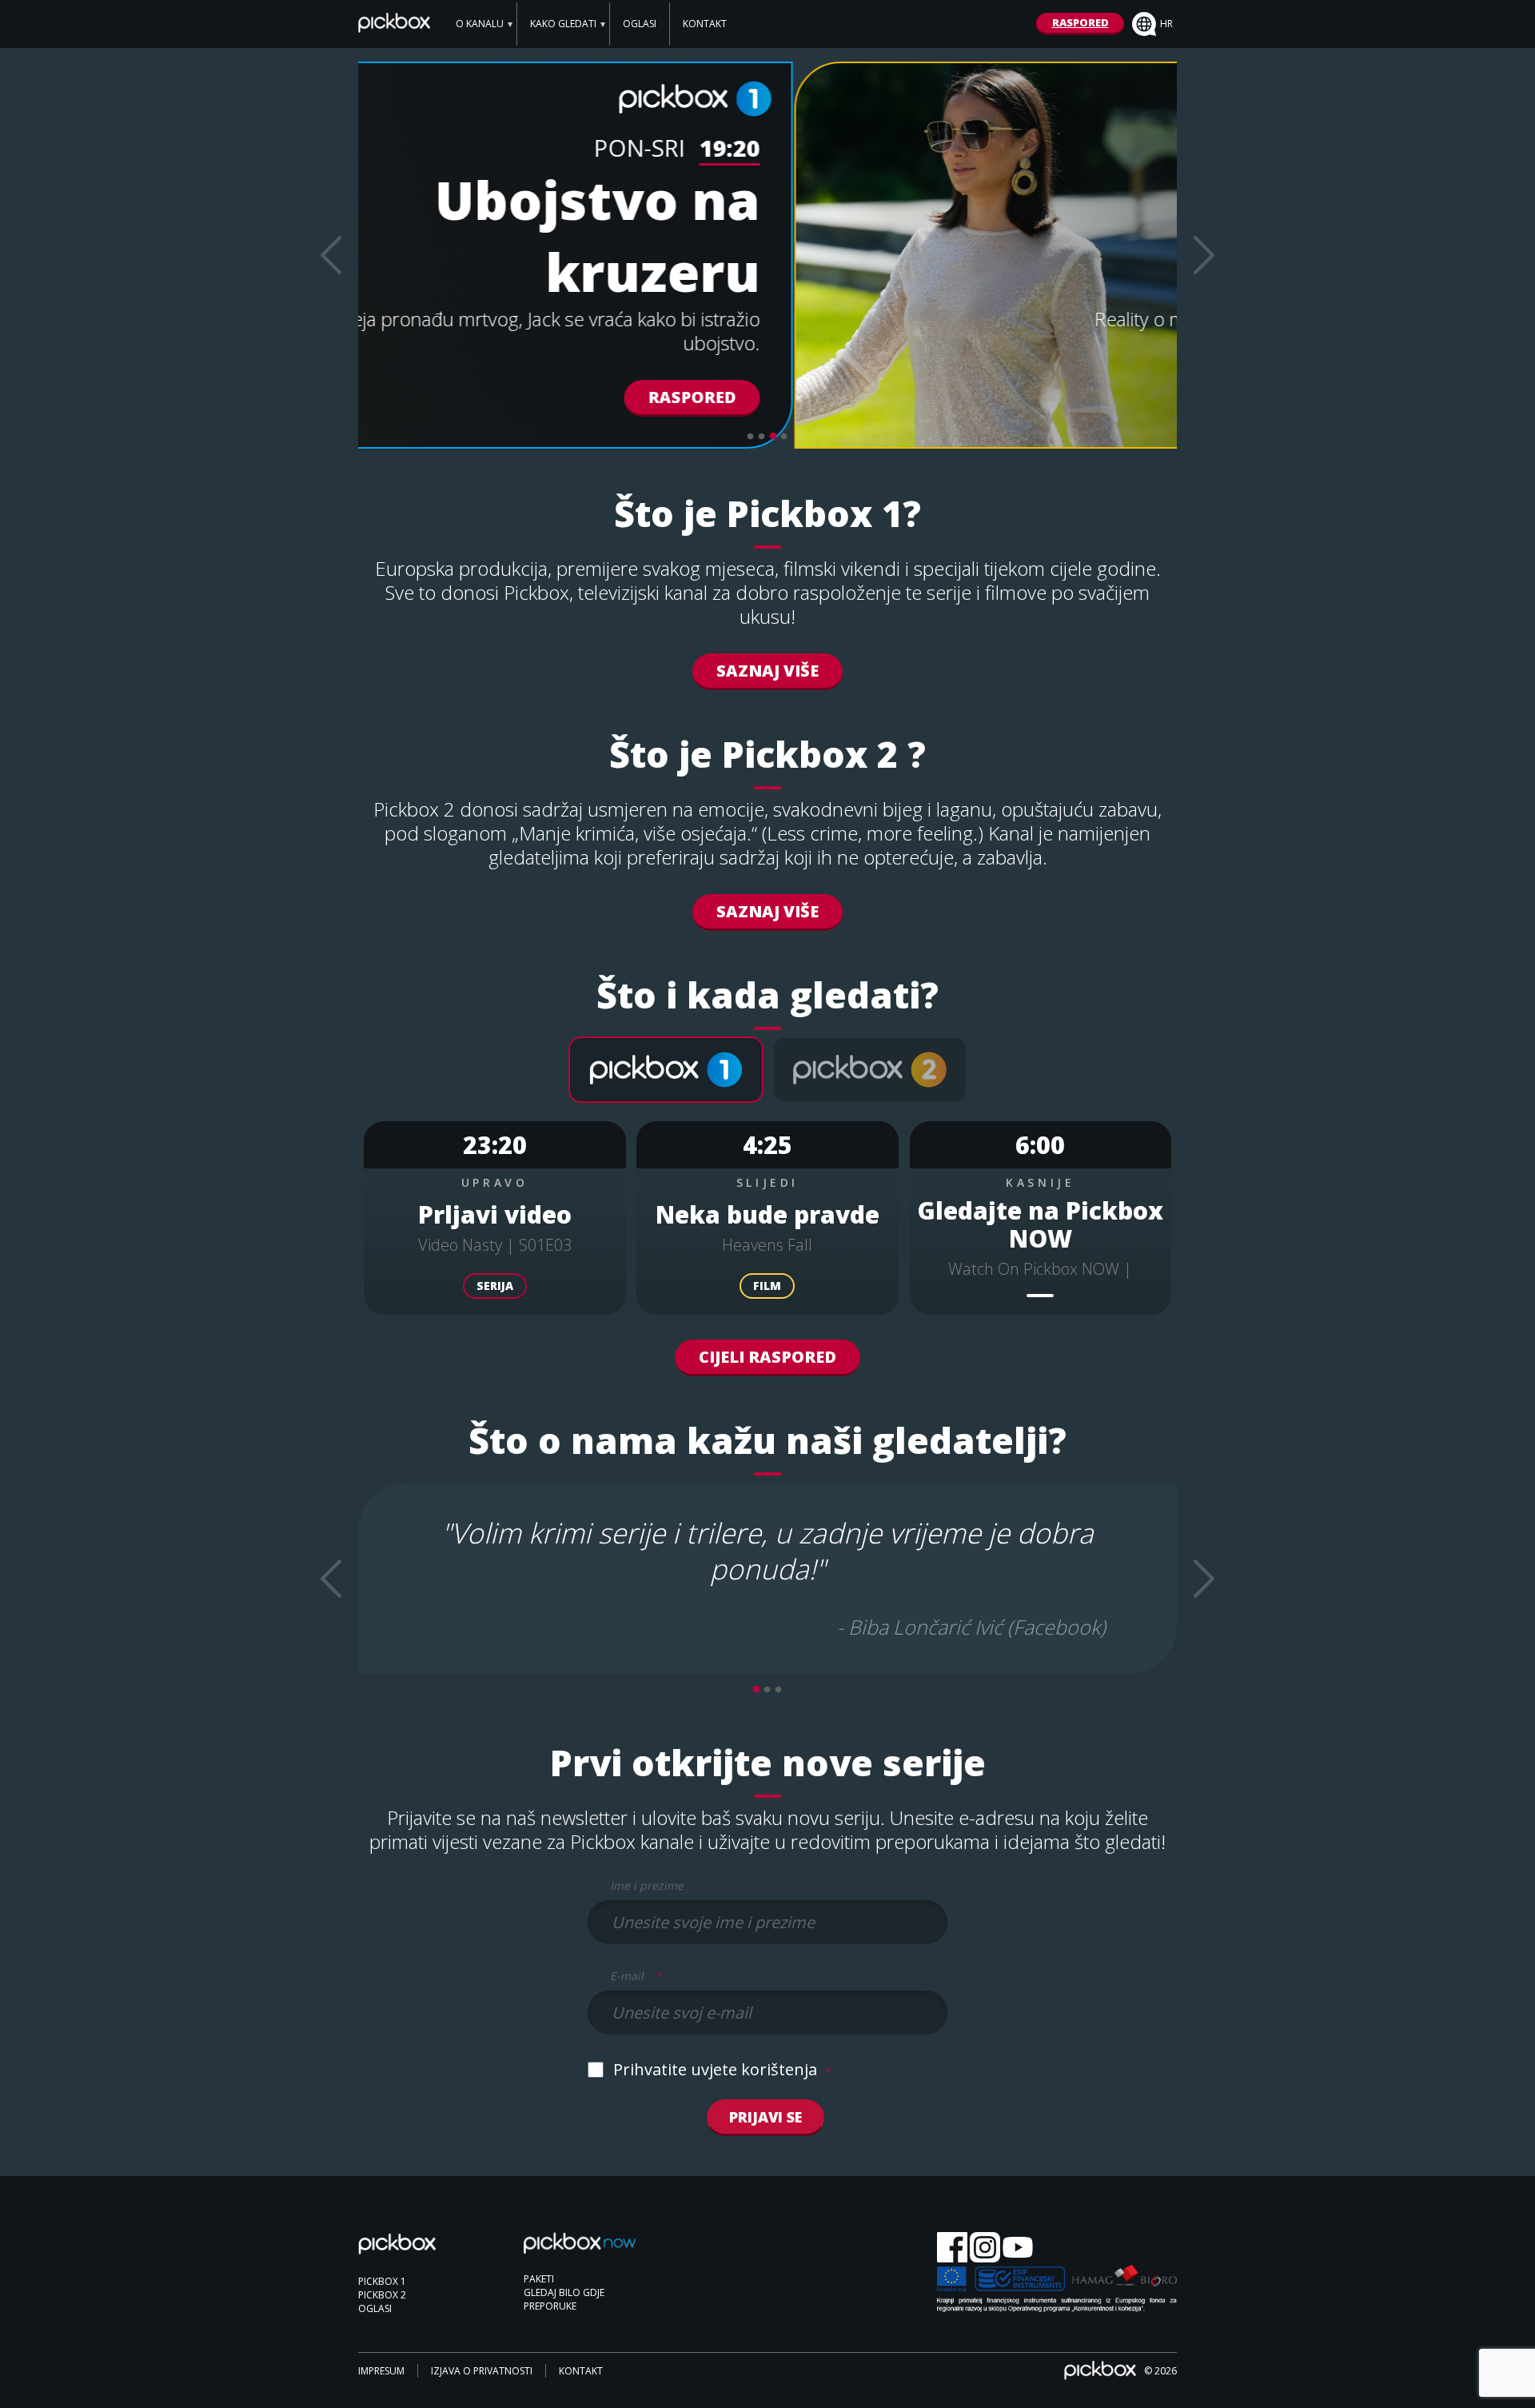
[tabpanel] (767, 255)
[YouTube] (1018, 2248)
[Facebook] (952, 2248)
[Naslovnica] (394, 27)
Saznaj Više (767, 671)
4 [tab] (784, 437)
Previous (331, 255)
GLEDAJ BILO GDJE (564, 2292)
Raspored (1075, 397)
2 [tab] (762, 437)
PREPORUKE (550, 2306)
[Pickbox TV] (414, 2253)
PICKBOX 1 (382, 2281)
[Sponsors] (1057, 2290)
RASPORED (1080, 22)
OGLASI (640, 24)
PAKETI (539, 2279)
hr (1166, 24)
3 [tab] (773, 437)
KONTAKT (705, 24)
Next (1204, 255)
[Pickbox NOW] (580, 2251)
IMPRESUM (381, 2371)
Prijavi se (766, 2117)
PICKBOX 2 (382, 2295)
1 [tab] (751, 437)
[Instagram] (985, 2248)
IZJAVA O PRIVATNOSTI (482, 2371)
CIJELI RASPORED (767, 1357)
